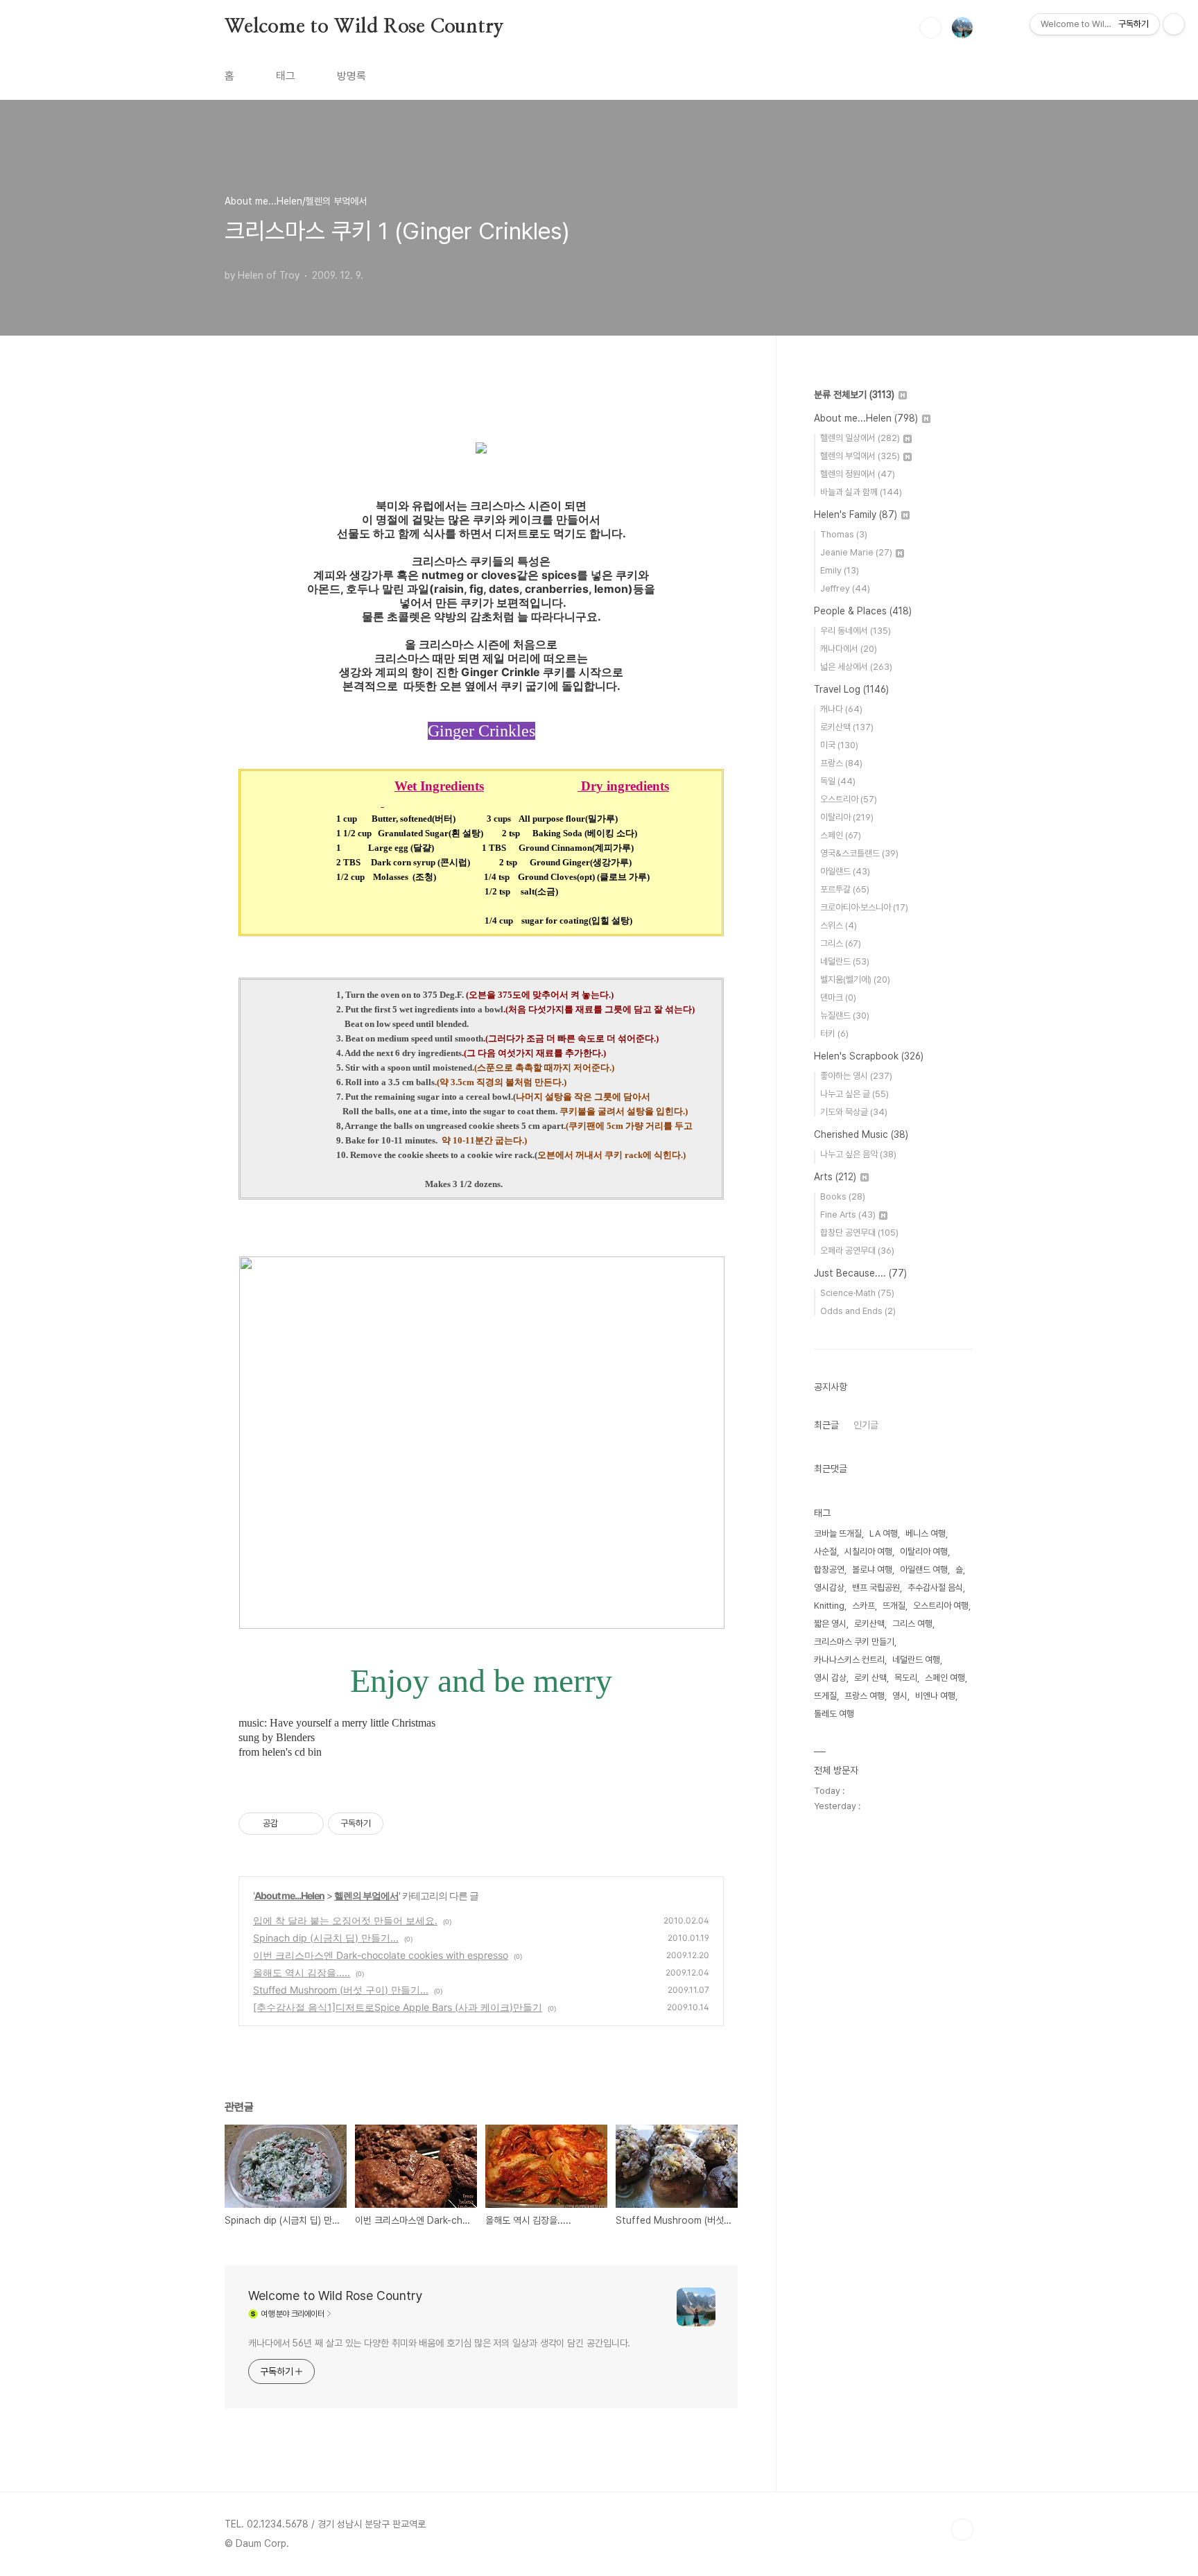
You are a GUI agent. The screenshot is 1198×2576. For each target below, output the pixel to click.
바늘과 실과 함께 (861, 492)
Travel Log (851, 689)
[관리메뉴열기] (1174, 24)
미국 (839, 745)
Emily (840, 570)
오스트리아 (849, 799)
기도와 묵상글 (854, 1112)
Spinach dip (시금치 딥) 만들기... (326, 1938)
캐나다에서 (849, 649)
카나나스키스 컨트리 (849, 1660)
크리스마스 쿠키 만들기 (854, 1642)
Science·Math (857, 1293)
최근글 (826, 1425)
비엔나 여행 (935, 1696)
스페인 (841, 835)
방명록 (351, 76)
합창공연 (829, 1570)
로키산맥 (847, 727)
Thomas (844, 534)
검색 (930, 28)
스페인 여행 (945, 1678)
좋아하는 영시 (856, 1076)
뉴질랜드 (845, 1015)
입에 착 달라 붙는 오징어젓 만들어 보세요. (345, 1920)
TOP (962, 2530)
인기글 (866, 1425)
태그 (286, 76)
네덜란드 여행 (916, 1660)
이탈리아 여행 (924, 1551)
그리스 (841, 943)
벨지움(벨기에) (855, 979)
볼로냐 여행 (872, 1570)
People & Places (863, 611)
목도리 (906, 1678)
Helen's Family (856, 515)
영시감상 (829, 1588)
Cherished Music (861, 1134)
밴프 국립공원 (876, 1588)
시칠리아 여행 (868, 1551)
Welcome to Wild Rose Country (364, 27)
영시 (900, 1696)
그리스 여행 (912, 1624)
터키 (834, 1034)
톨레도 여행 (834, 1714)
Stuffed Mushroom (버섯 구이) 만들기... (341, 1990)
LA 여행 (884, 1533)
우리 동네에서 (856, 631)
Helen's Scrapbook (869, 1056)
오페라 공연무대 (857, 1251)
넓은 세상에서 (856, 667)
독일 (838, 781)
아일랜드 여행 (924, 1570)
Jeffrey (845, 588)
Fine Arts (848, 1214)
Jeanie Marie (856, 552)
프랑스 (841, 763)
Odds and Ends (858, 1311)
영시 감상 (830, 1678)
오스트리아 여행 (941, 1606)
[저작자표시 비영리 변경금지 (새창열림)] (402, 1824)
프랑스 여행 (865, 1696)
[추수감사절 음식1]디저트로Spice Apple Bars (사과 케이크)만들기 (398, 2007)
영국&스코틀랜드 (859, 853)
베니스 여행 (926, 1533)
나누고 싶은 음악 (858, 1154)
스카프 (863, 1606)
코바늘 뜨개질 (838, 1533)
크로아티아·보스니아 (864, 907)
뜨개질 (894, 1606)
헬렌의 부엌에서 (366, 1895)
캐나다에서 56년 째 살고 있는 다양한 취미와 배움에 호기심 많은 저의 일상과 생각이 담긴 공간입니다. (439, 2343)
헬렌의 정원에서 (858, 474)
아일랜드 (845, 871)
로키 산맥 (870, 1678)
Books (843, 1196)
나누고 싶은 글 (854, 1094)
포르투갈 (845, 889)
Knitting (829, 1606)
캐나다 (841, 709)
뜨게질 (825, 1696)
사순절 (825, 1551)
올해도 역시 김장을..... (302, 1972)
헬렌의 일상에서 (860, 438)
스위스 (839, 925)
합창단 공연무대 (859, 1233)
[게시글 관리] (308, 1824)
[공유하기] (291, 1824)
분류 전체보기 (854, 395)
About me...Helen (289, 1895)
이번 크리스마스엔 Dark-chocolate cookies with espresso (381, 1955)
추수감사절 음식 (935, 1588)
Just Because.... (860, 1273)
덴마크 (838, 997)
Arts (835, 1177)
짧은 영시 (830, 1624)
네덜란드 (845, 961)
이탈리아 (847, 817)
